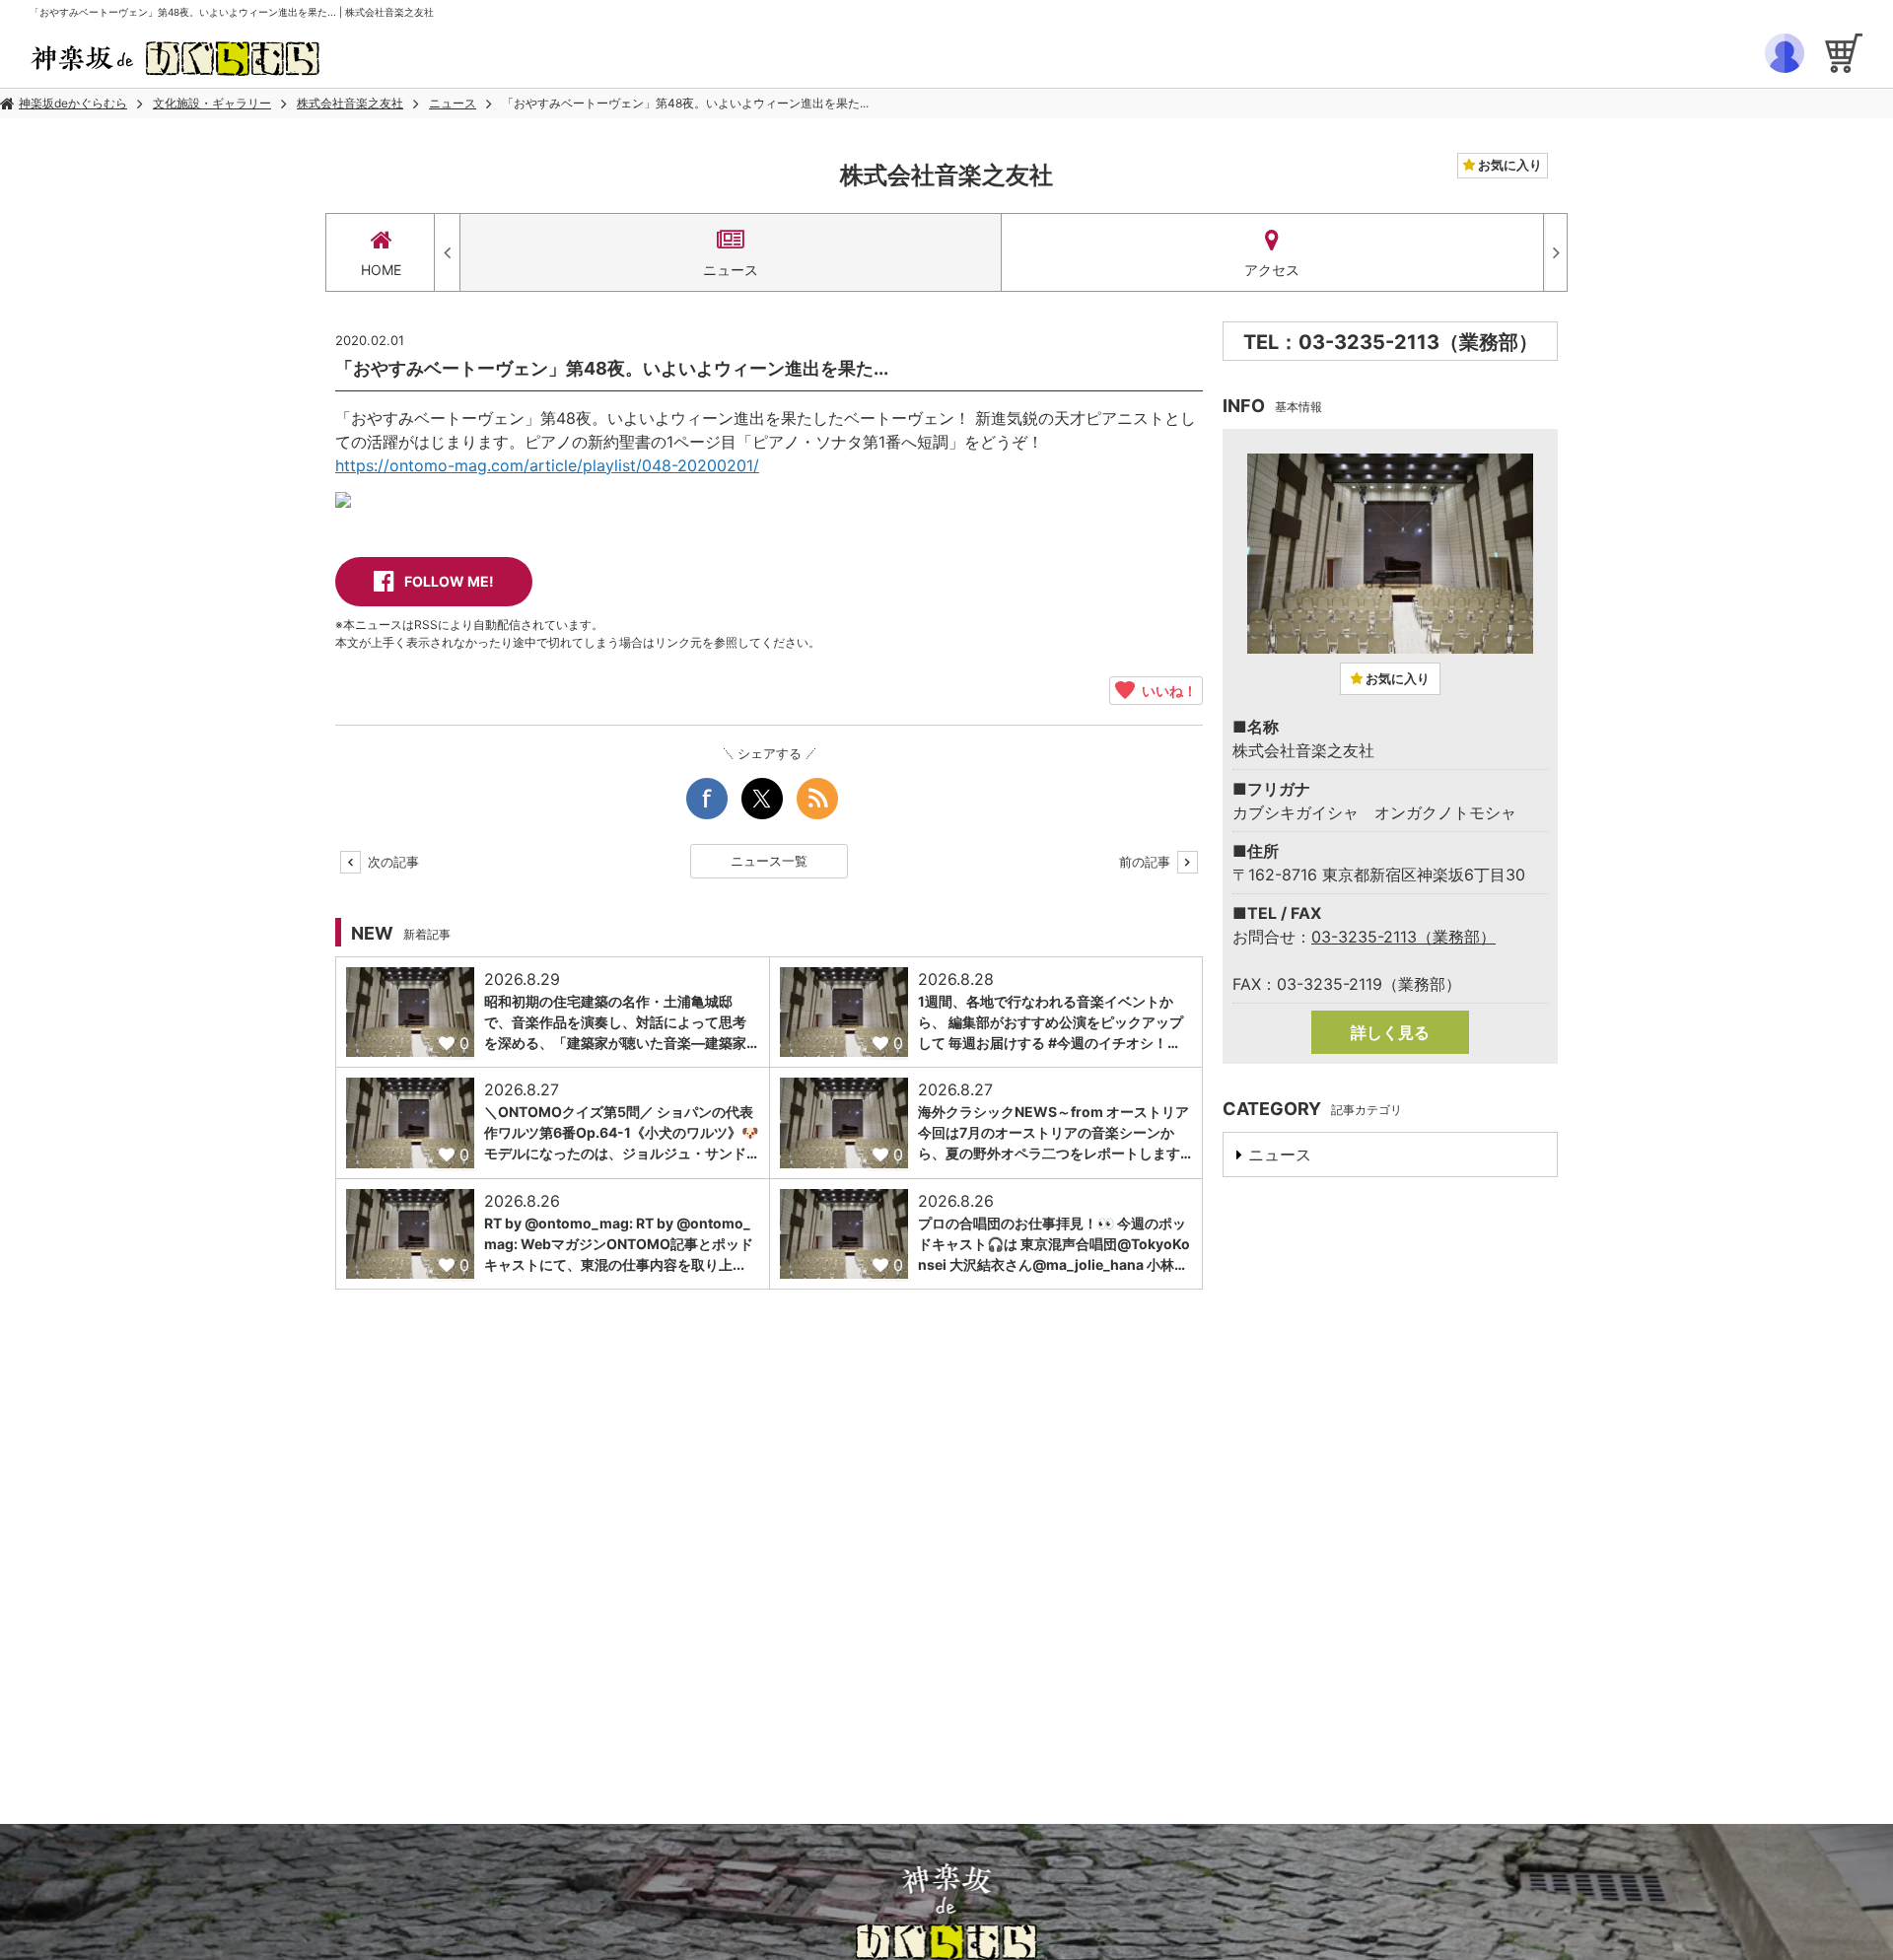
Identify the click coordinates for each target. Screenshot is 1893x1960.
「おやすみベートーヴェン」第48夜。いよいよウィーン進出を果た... (685, 103)
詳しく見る (1390, 1032)
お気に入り (1508, 165)
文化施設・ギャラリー (212, 103)
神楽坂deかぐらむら (73, 103)
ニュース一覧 (769, 861)
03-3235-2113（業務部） (1403, 937)
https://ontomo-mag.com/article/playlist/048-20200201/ (547, 465)
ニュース (453, 103)
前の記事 (1147, 862)
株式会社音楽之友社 (350, 103)
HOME (381, 270)
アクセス (1272, 270)
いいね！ (1166, 690)
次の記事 (391, 862)
